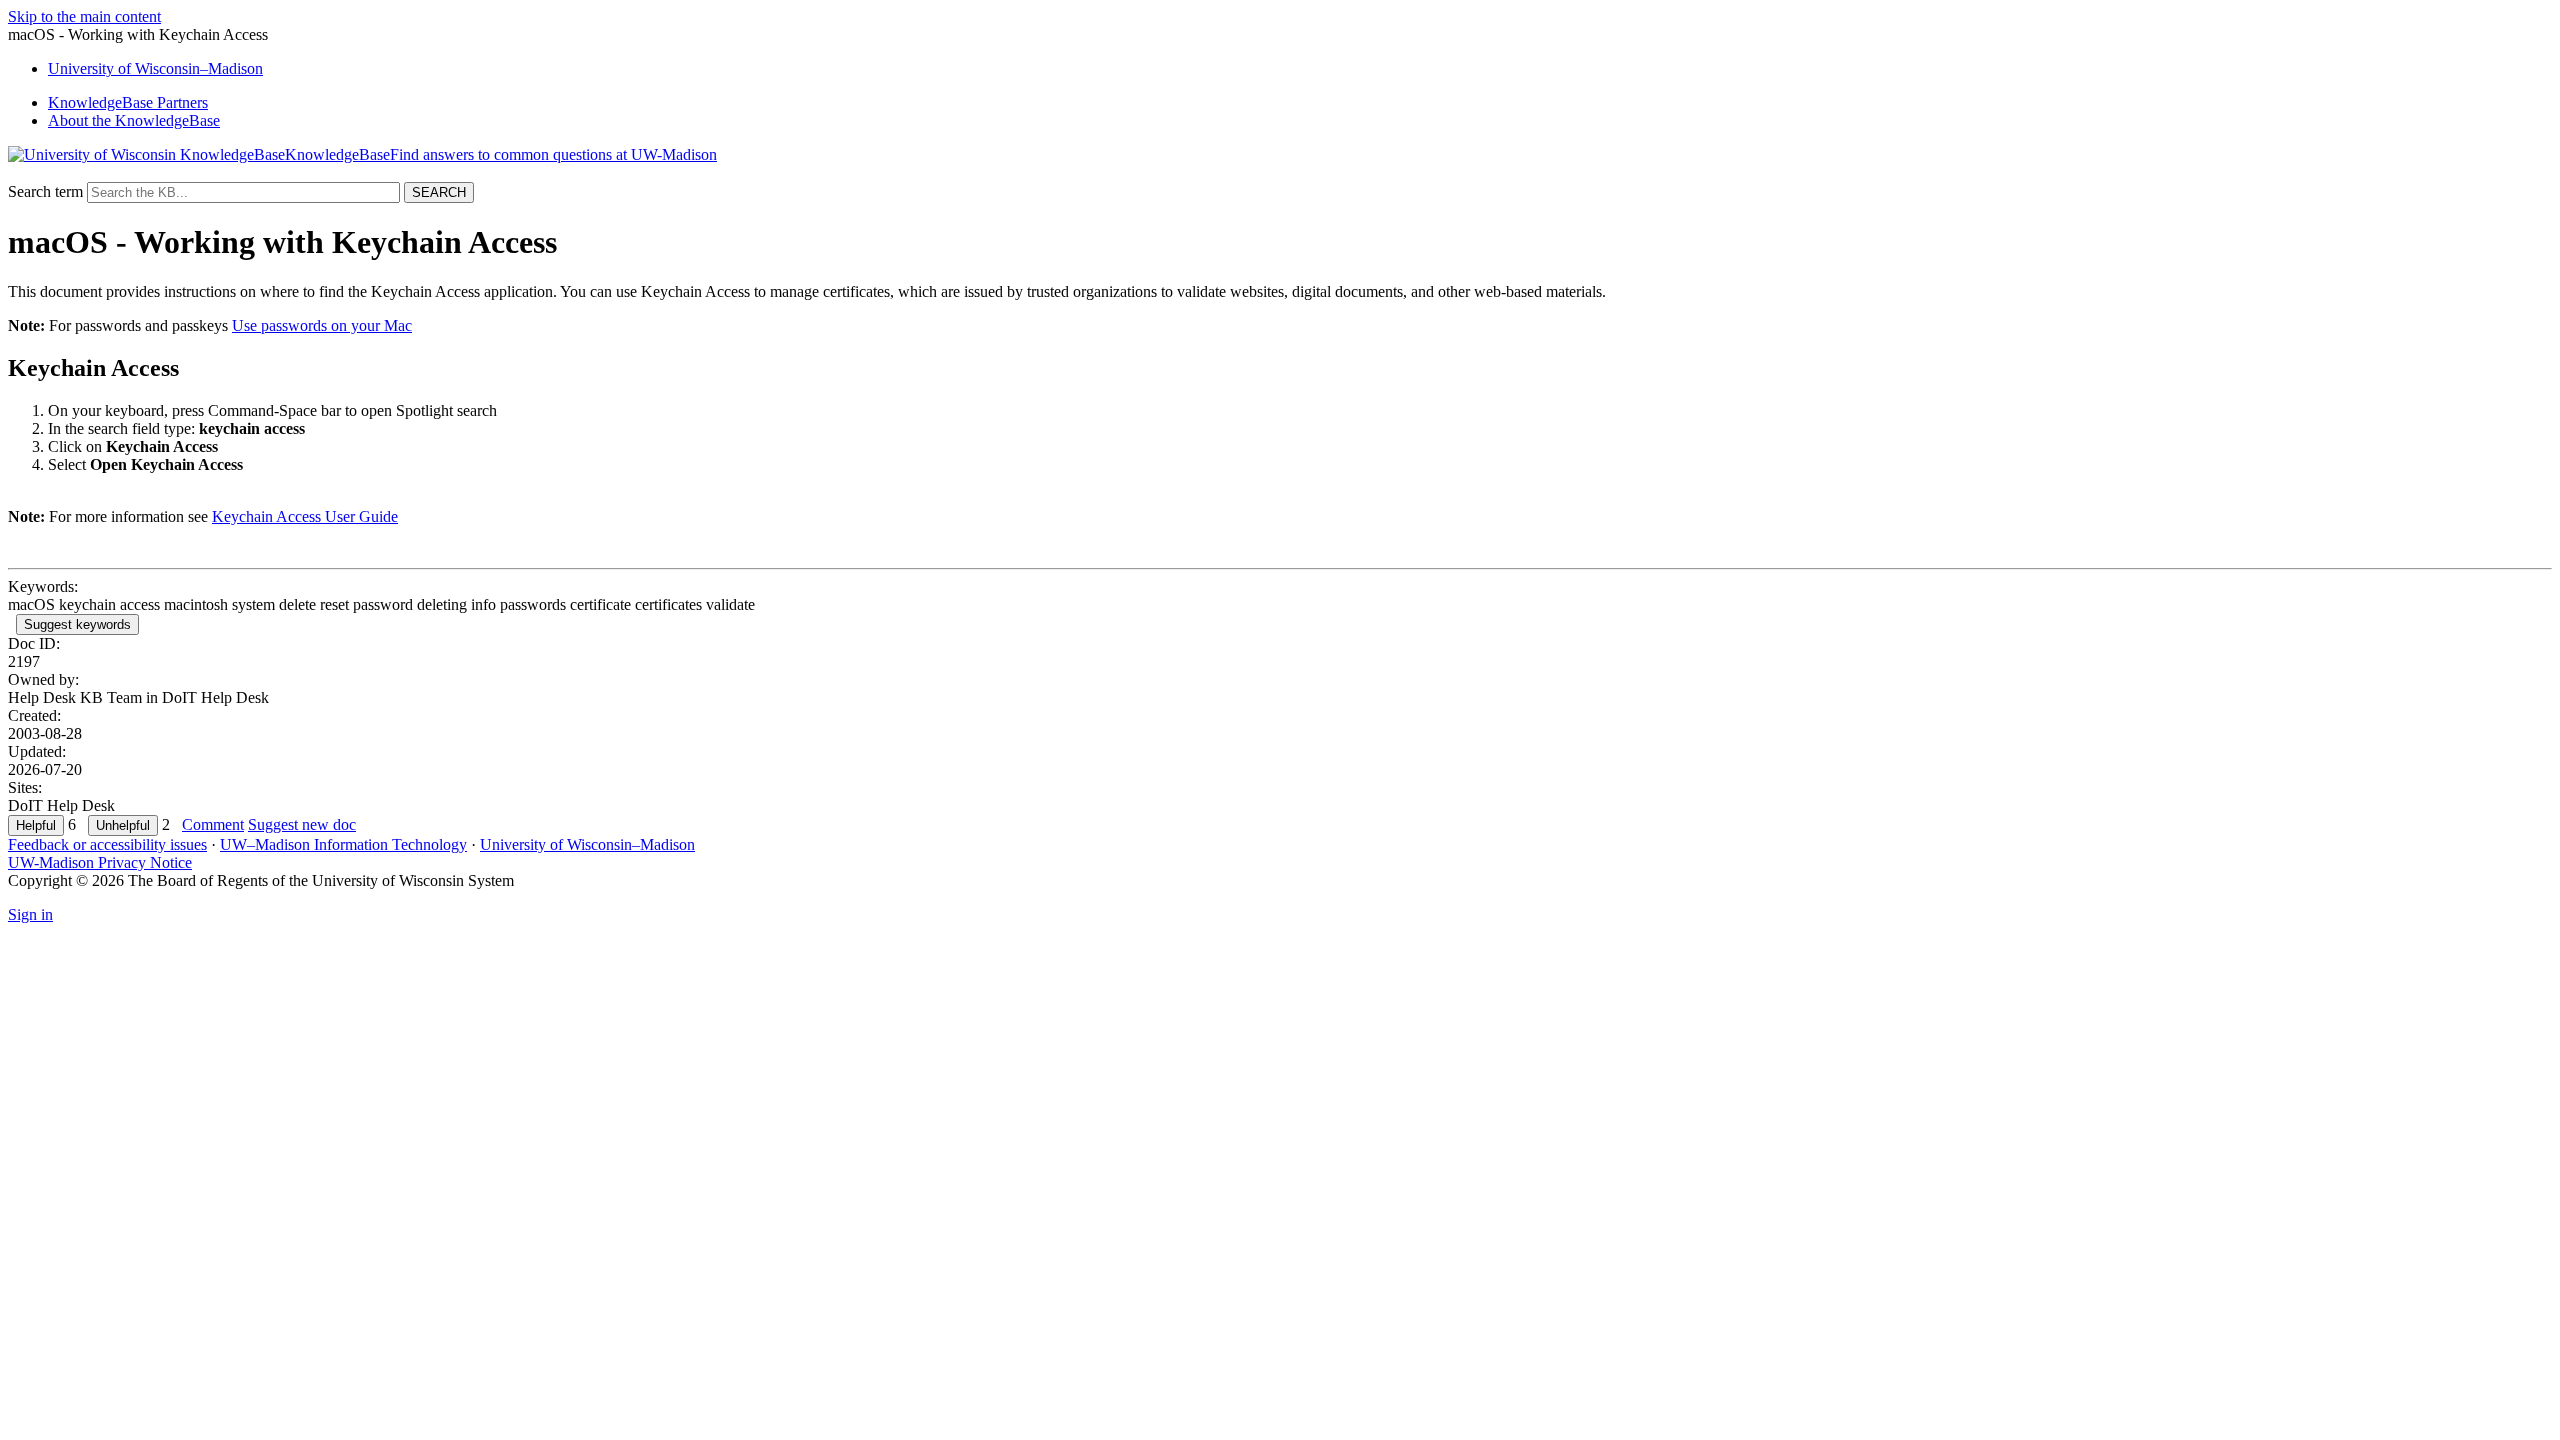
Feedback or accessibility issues (107, 844)
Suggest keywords (77, 624)
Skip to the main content (84, 16)
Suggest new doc (302, 824)
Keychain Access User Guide (305, 516)
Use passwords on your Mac (322, 325)
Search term (45, 191)
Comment (213, 824)
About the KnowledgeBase (134, 120)
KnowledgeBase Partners (128, 102)
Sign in (30, 914)
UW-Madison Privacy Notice (100, 862)
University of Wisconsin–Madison (587, 844)
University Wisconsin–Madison (155, 68)
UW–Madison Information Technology (343, 844)
